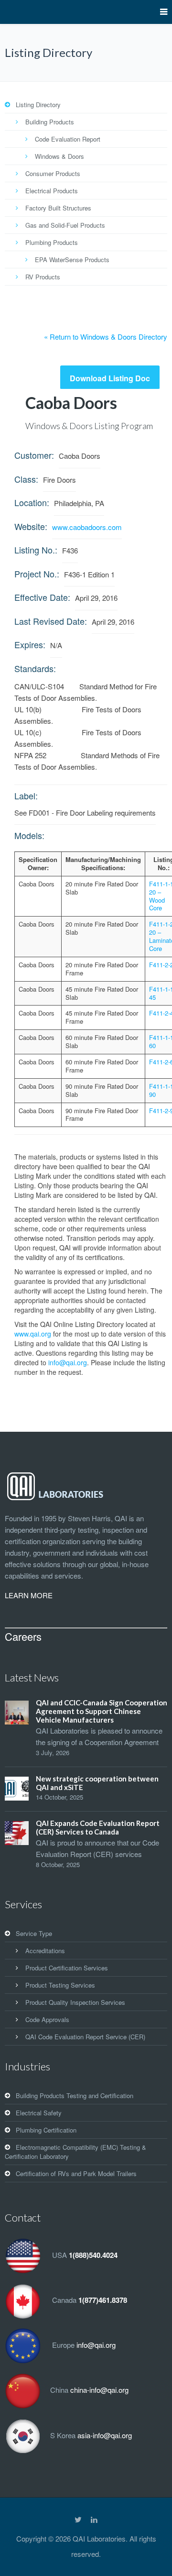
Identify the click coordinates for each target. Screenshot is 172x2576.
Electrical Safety (39, 2113)
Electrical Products (52, 191)
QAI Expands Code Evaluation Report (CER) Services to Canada (98, 1827)
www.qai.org (33, 1334)
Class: (26, 479)
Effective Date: (42, 597)
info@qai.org (68, 1362)
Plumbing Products (52, 242)
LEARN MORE (29, 1595)
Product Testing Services (60, 1985)
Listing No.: (36, 550)
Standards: (35, 668)
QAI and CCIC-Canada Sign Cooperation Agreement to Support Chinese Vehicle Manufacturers (102, 1711)
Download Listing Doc (110, 378)
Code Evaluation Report (68, 139)
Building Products (50, 122)
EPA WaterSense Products (72, 260)
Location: (32, 502)
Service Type (34, 1933)
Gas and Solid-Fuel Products (65, 225)
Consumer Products (53, 173)
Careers (23, 1636)
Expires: (30, 644)
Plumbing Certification (46, 2130)
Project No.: (37, 574)
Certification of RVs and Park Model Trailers (76, 2173)
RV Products (43, 277)
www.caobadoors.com (87, 527)
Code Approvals (47, 2019)
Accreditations (45, 1951)
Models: (29, 835)
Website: (31, 526)
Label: (26, 796)
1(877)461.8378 (103, 2300)
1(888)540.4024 (93, 2255)
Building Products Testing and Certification (75, 2095)
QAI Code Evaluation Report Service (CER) (85, 2037)
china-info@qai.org (99, 2390)
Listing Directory (38, 105)
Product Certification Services (67, 1968)
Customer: (34, 455)
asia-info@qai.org (105, 2435)
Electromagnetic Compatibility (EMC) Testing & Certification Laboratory (75, 2152)
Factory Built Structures (58, 208)
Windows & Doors (59, 156)
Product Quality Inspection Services (75, 2002)
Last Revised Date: (51, 621)
